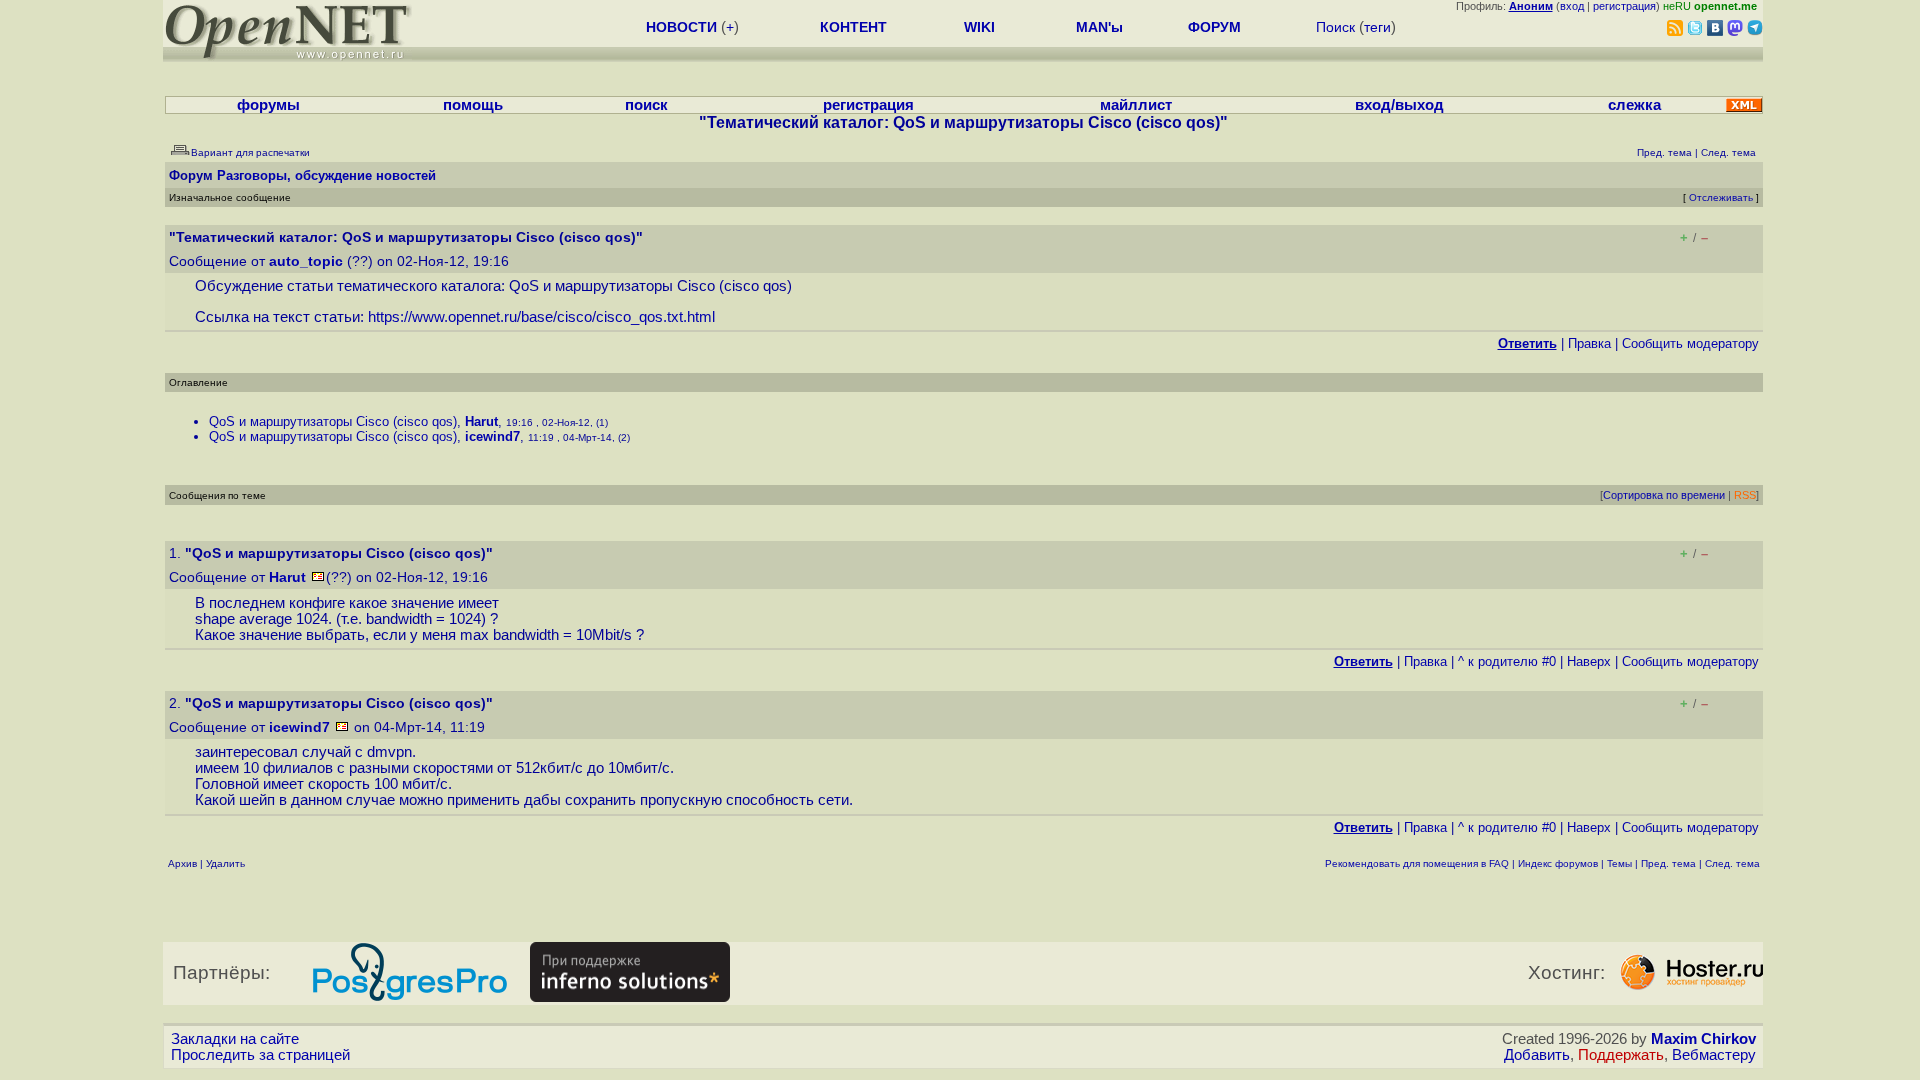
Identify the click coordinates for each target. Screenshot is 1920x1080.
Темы (1619, 863)
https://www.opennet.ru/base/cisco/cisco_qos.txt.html (541, 317)
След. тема (1732, 863)
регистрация (1624, 6)
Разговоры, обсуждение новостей (326, 175)
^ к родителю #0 (1507, 661)
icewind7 (492, 436)
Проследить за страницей (260, 1055)
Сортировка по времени (1664, 495)
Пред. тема (1668, 863)
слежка (1634, 105)
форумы (268, 105)
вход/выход (1399, 105)
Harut (481, 421)
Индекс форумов (1558, 863)
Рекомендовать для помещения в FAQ (1417, 863)
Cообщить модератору (1690, 343)
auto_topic (306, 261)
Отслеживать (1721, 197)
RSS (1745, 495)
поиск (646, 105)
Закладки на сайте (235, 1039)
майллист (1136, 105)
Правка (1589, 343)
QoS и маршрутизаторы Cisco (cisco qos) (333, 421)
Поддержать (1621, 1055)
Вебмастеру (1714, 1055)
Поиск (1335, 27)
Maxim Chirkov (1703, 1039)
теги (1377, 27)
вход (1572, 6)
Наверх (1589, 661)
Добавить (1537, 1055)
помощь (473, 105)
